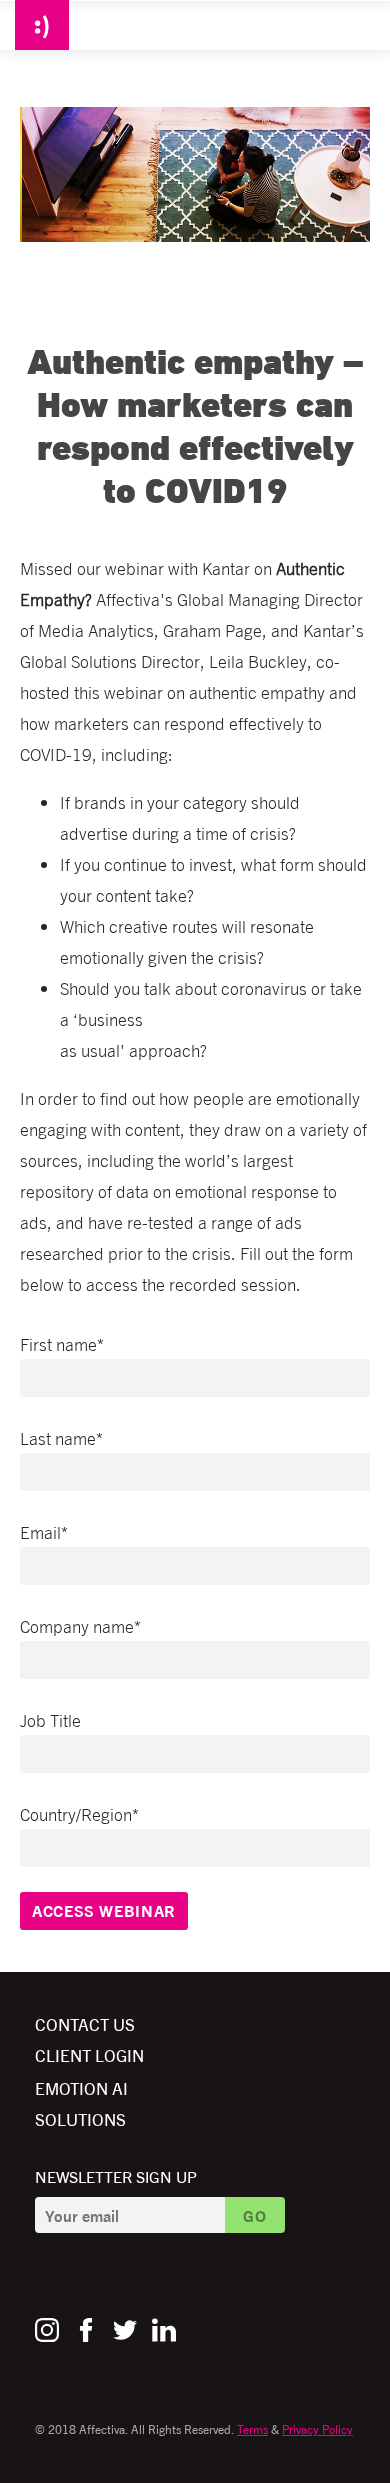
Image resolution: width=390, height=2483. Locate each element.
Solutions (80, 2118)
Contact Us (85, 2023)
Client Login (89, 2054)
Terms (252, 2428)
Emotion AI (81, 2087)
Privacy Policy (317, 2428)
